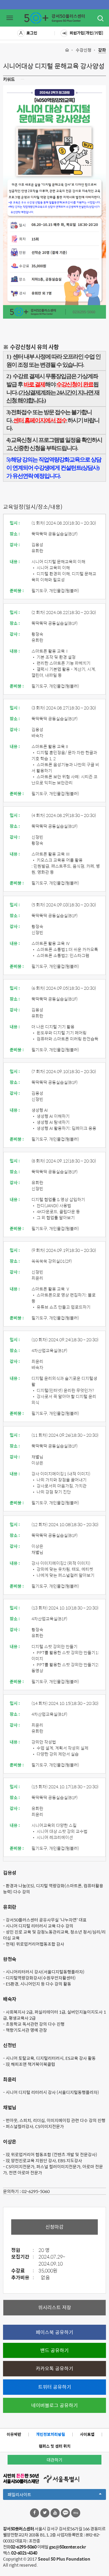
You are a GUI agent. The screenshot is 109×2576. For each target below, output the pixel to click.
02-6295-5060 (36, 2191)
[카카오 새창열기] (65, 2513)
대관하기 (54, 2460)
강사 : (15, 545)
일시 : (15, 523)
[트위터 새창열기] (45, 2513)
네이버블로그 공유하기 (54, 2405)
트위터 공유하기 (55, 2387)
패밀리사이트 (30, 2495)
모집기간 (23, 2257)
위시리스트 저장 (55, 2307)
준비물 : (17, 590)
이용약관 (14, 2434)
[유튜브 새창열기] (55, 2513)
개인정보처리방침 (51, 2434)
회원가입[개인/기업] (86, 33)
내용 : (15, 561)
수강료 (23, 2271)
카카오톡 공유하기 (54, 2368)
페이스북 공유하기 (54, 2332)
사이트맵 (87, 2434)
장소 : (15, 534)
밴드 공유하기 (54, 2350)
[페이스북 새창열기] (35, 2513)
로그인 (32, 33)
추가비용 (23, 2278)
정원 (23, 2250)
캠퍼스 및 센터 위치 (55, 2446)
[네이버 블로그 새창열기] (76, 2513)
